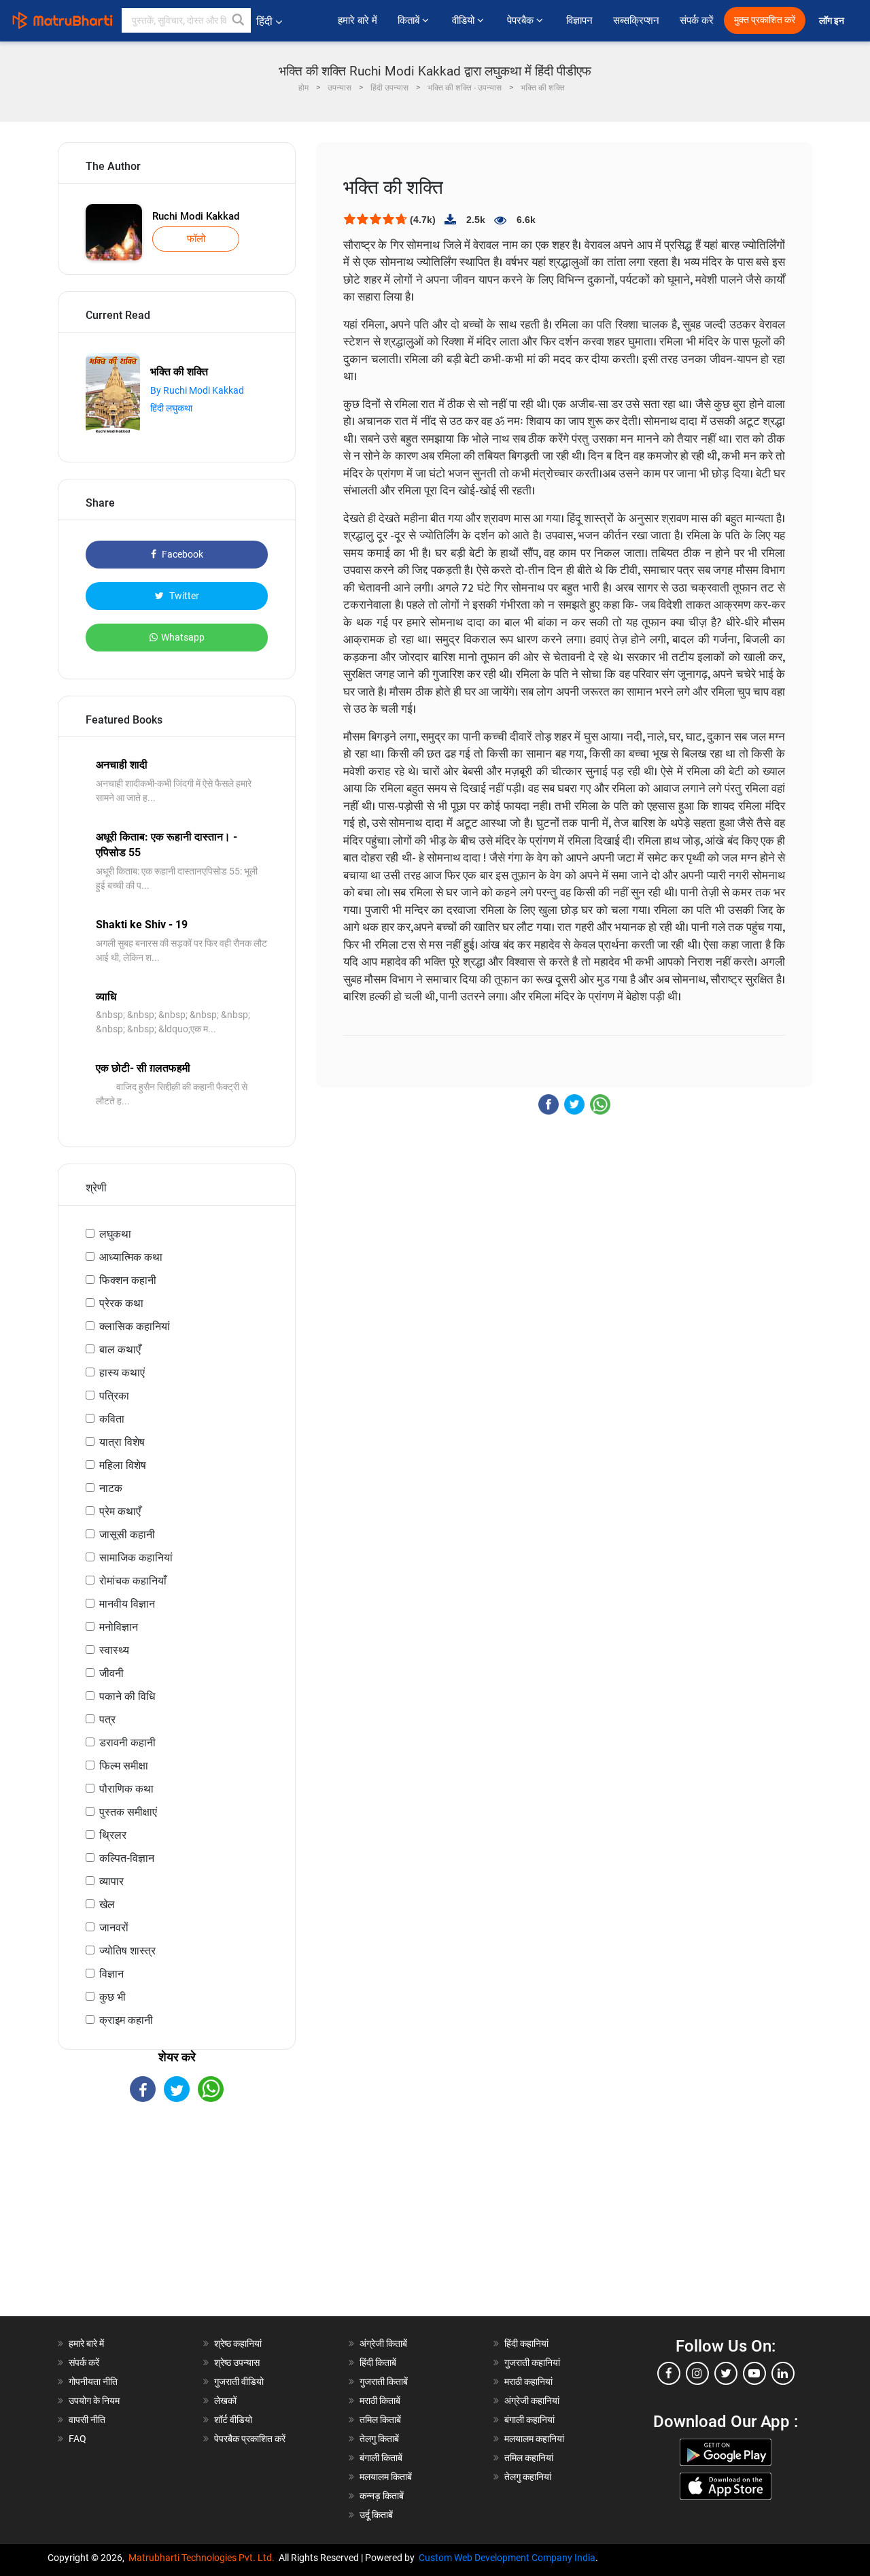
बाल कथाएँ (120, 1350)
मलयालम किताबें (386, 2477)
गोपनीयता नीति (93, 2382)
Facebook (181, 554)
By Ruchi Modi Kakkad (197, 390)
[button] (239, 20)
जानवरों (114, 1928)
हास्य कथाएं (122, 1373)
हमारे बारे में (358, 20)
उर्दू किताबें (376, 2515)
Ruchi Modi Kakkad (196, 216)
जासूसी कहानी (127, 1535)
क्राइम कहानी (126, 2020)
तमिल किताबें (380, 2420)
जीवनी (111, 1673)
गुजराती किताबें (384, 2382)
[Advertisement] (177, 2221)
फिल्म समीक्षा (124, 1766)
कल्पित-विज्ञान (127, 1858)
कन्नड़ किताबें (382, 2496)
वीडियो (465, 20)
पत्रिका (114, 1396)
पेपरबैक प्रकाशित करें (250, 2439)
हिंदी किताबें (378, 2362)
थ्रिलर (113, 1835)
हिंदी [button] (264, 21)
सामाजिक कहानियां (136, 1558)
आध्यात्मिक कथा (131, 1257)
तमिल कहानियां (529, 2458)
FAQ (77, 2439)
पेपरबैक (522, 20)
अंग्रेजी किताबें (383, 2343)
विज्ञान (111, 1974)
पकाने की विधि (127, 1696)
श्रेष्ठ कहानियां (238, 2343)
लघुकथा (115, 1234)
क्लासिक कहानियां (135, 1326)
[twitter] (726, 2373)
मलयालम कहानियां (534, 2439)
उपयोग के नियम (94, 2401)
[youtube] (754, 2373)
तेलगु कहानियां (528, 2477)
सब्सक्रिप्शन (636, 20)
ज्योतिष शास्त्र (127, 1951)
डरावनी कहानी (127, 1743)
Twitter (183, 596)
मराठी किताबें (380, 2401)
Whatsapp (183, 637)
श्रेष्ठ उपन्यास (237, 2362)
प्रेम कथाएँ (120, 1511)
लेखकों (225, 2401)
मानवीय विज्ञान (127, 1604)
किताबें (410, 20)
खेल (107, 1904)
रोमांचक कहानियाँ (133, 1581)
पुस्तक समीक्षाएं (128, 1812)
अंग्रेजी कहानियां (532, 2401)
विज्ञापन (579, 20)
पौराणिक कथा (126, 1789)
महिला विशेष (123, 1465)
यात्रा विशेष (122, 1442)
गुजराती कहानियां (532, 2362)
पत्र (107, 1719)
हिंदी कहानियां (526, 2343)
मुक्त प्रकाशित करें (765, 20)
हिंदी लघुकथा (171, 408)
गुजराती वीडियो (239, 2382)
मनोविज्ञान (119, 1627)
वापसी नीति (87, 2420)
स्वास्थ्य (114, 1650)
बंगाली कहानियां (529, 2420)
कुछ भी (112, 1997)
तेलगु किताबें (379, 2439)
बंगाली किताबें (381, 2458)
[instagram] (697, 2373)
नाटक (111, 1488)
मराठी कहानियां (528, 2382)
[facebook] (669, 2373)
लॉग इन (833, 21)
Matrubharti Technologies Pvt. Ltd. (204, 2558)
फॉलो (196, 239)
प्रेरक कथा (121, 1303)
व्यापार (111, 1881)
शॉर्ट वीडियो (233, 2420)
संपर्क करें (697, 20)
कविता (112, 1419)
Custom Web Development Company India (507, 2558)
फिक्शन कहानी (128, 1280)
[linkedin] (783, 2373)
